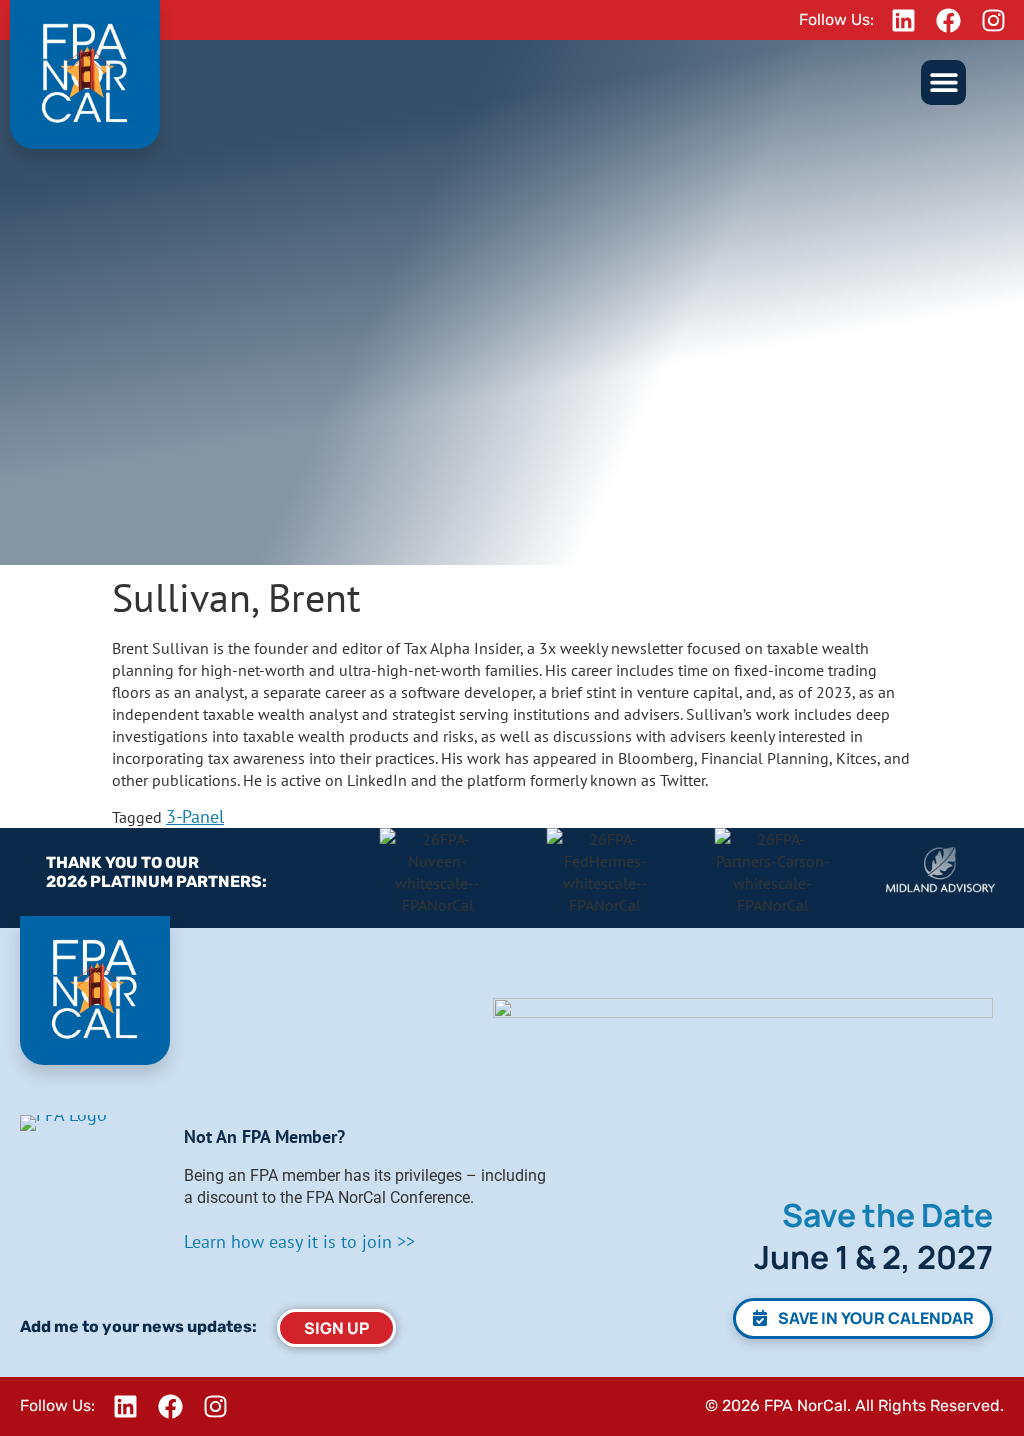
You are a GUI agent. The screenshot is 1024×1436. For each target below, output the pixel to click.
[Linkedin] (904, 20)
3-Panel (195, 816)
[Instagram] (994, 20)
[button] (943, 82)
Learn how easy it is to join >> (299, 1241)
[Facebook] (949, 20)
